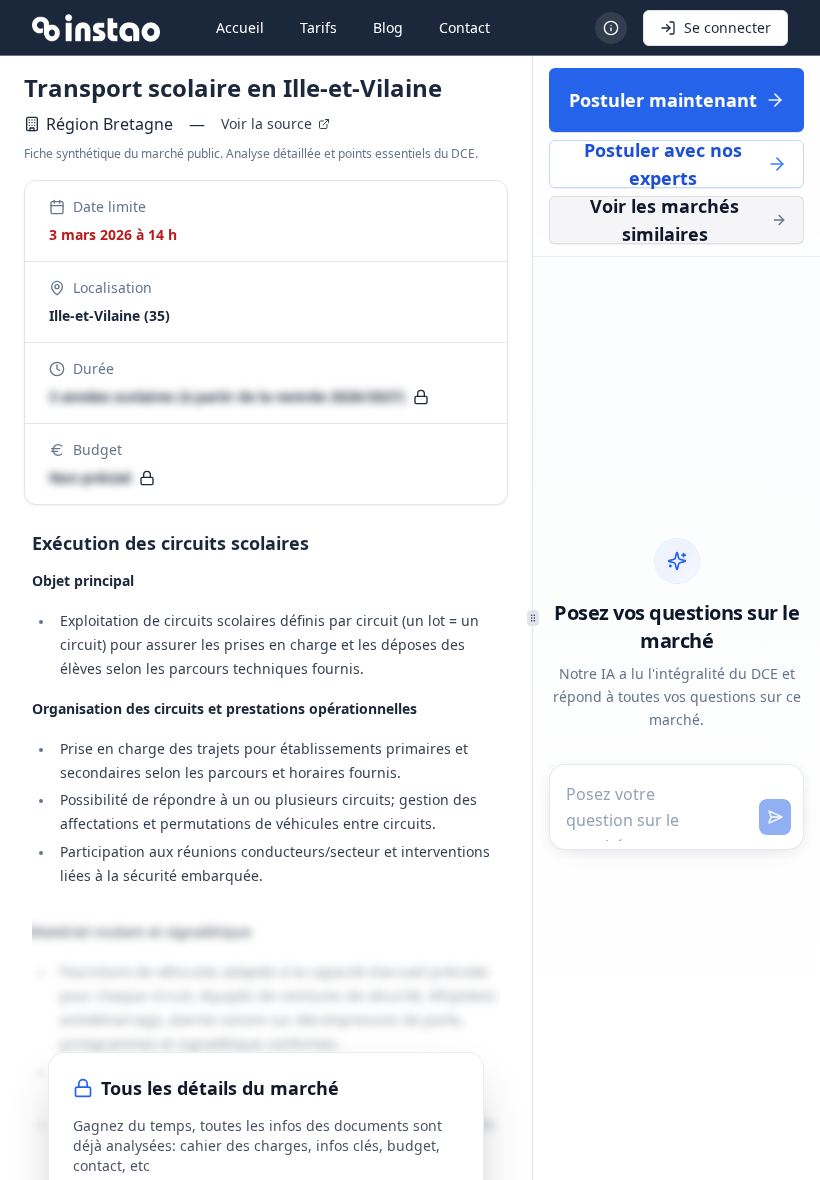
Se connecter (727, 27)
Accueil (240, 27)
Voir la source (266, 123)
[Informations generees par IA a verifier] (611, 28)
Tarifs (318, 27)
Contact (464, 27)
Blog (388, 27)
